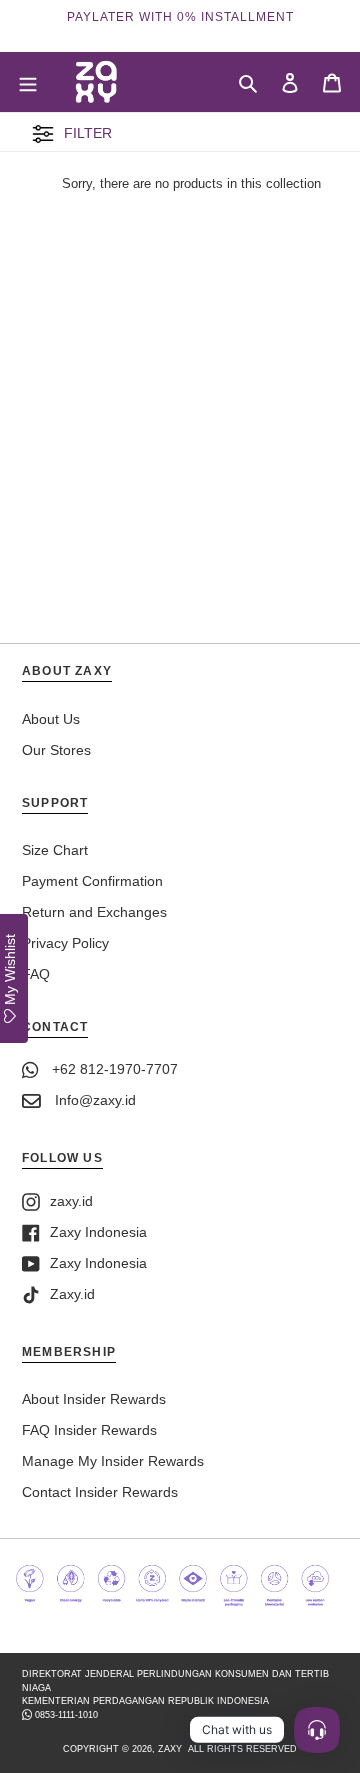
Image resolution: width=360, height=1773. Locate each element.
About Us (51, 719)
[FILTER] (43, 140)
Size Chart (55, 850)
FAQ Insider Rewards (89, 1430)
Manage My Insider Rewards (113, 1461)
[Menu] (28, 81)
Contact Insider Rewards (100, 1492)
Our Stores (56, 750)
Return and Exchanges (94, 912)
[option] (180, 17)
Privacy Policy (65, 943)
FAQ (36, 974)
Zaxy (170, 1749)
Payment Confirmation (92, 881)
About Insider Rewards (94, 1399)
